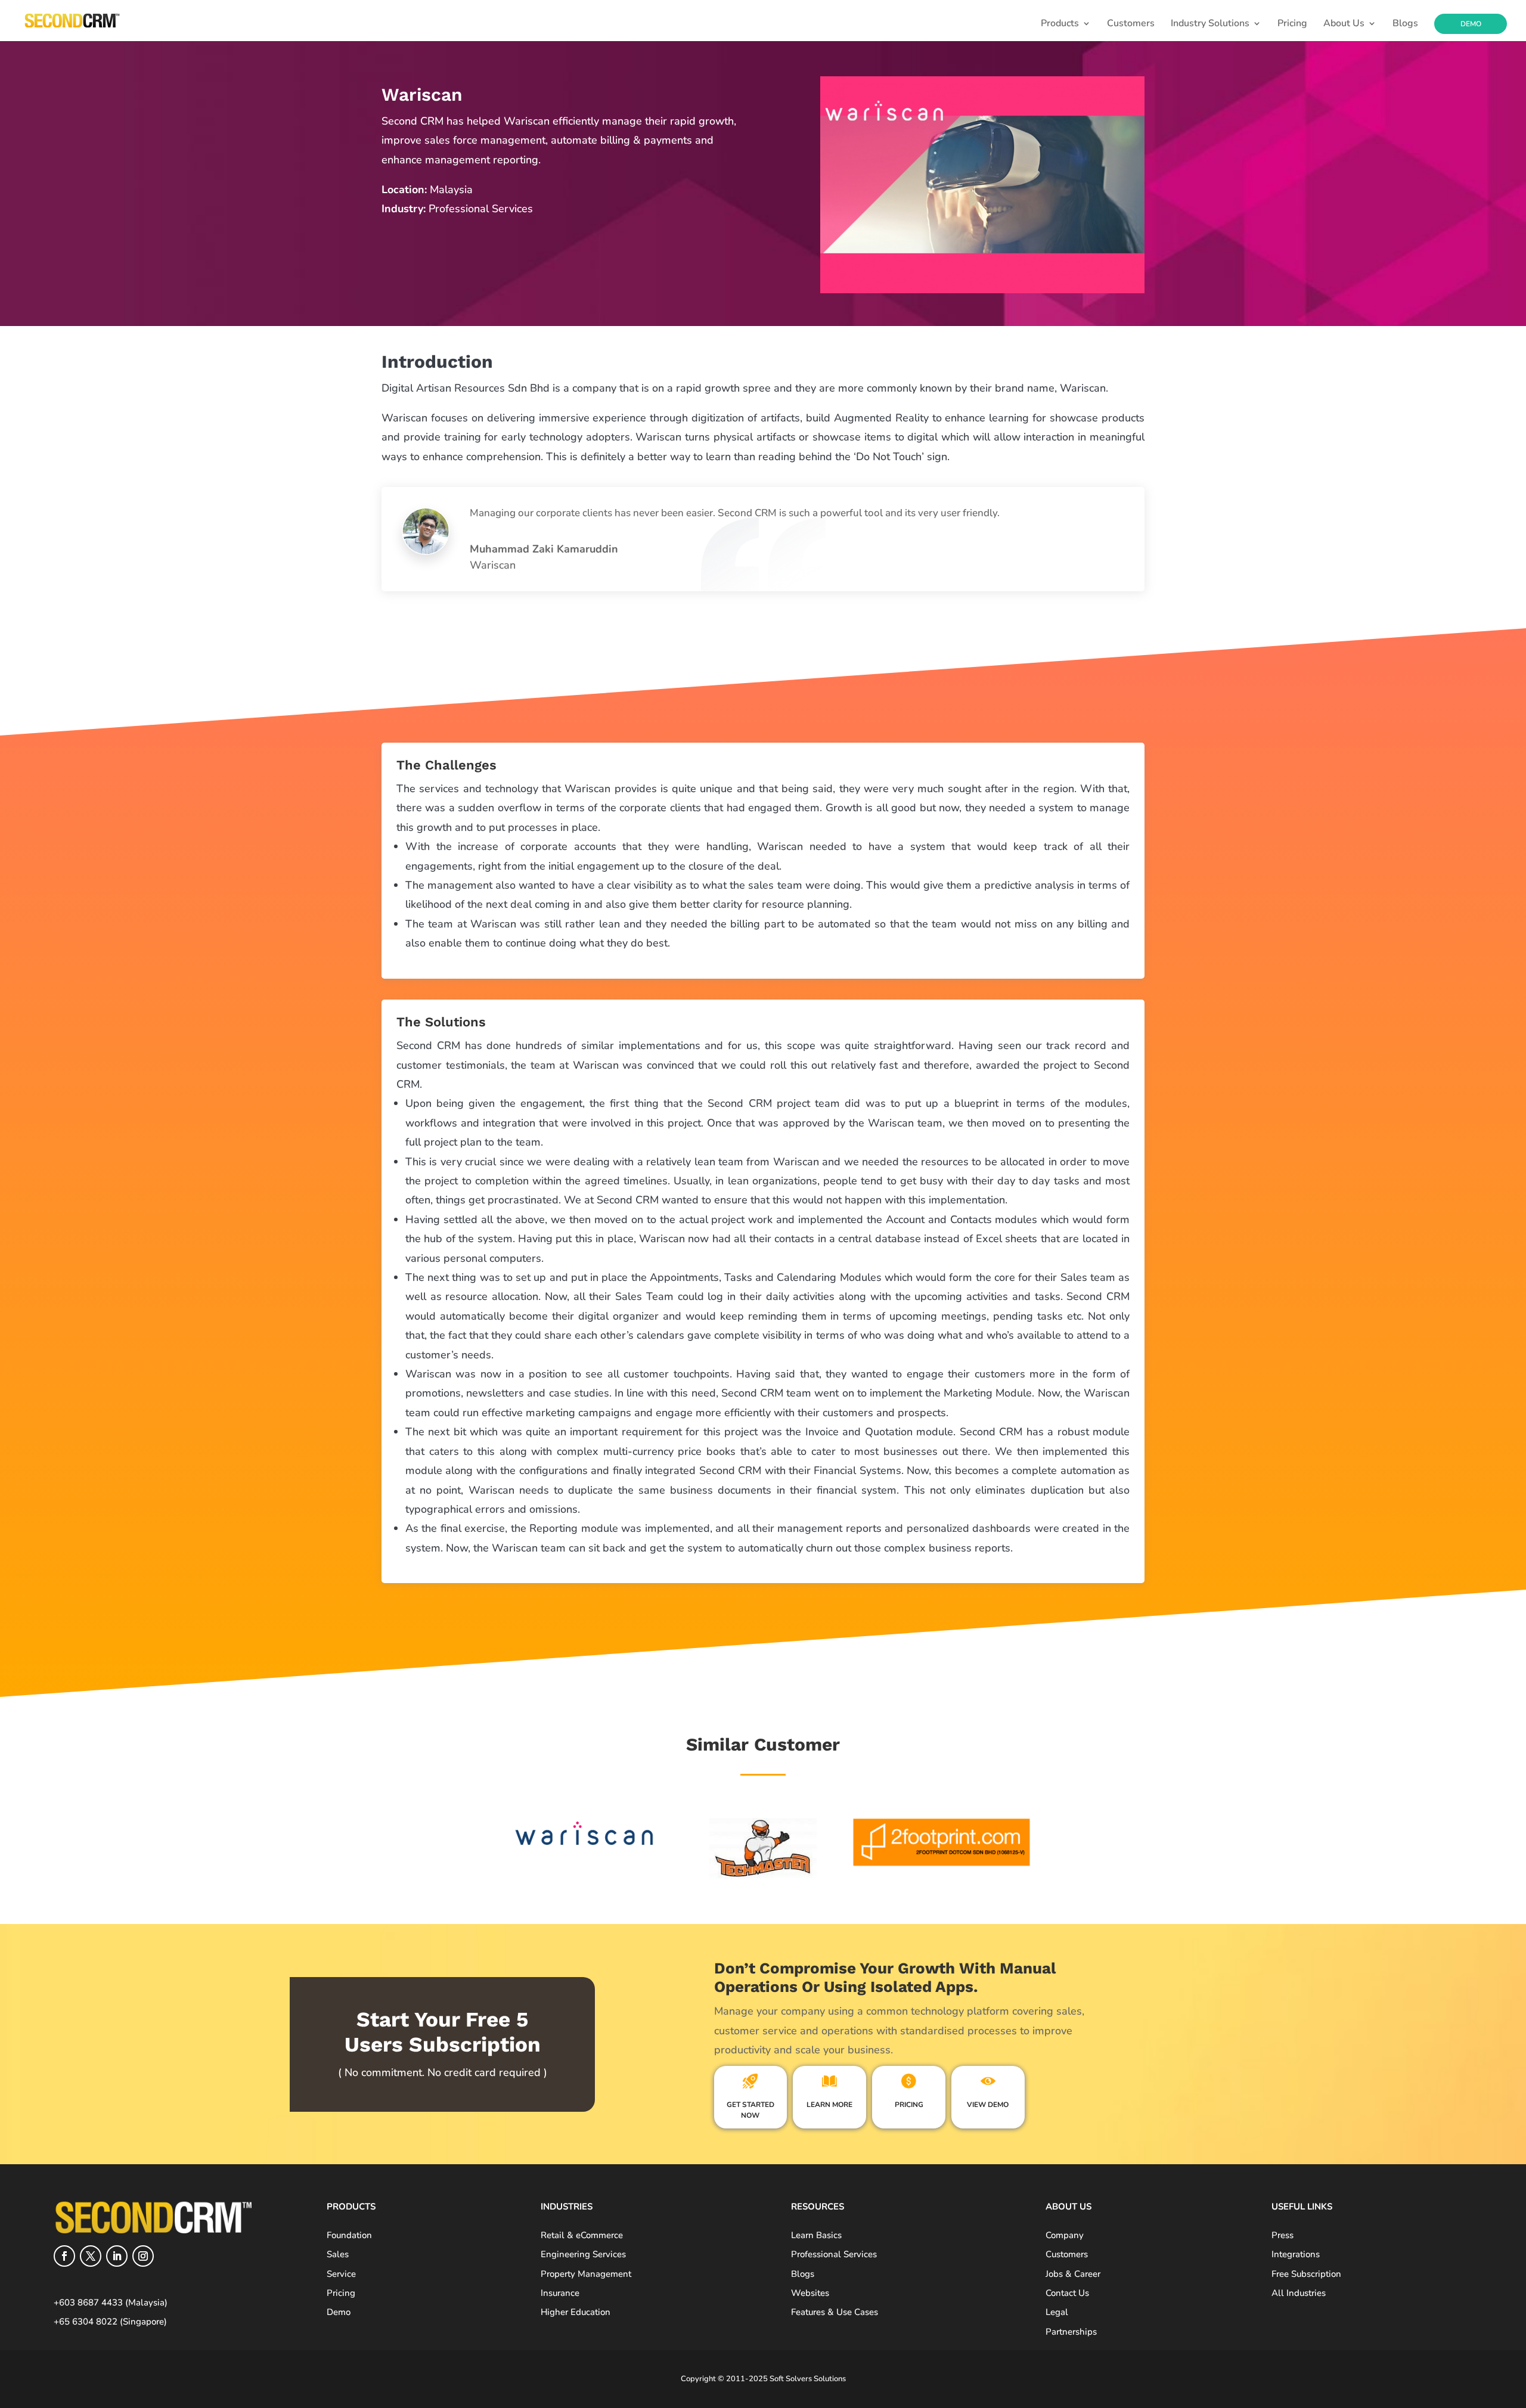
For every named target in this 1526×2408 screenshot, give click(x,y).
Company (1065, 2235)
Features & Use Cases (835, 2312)
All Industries (1299, 2293)
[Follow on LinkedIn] (117, 2256)
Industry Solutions (1210, 24)
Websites (810, 2293)
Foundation (349, 2235)
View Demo (988, 2105)
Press (1282, 2235)
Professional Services (834, 2254)
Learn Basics (816, 2235)
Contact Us (1067, 2293)
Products (1060, 24)
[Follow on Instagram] (143, 2256)
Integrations (1296, 2254)
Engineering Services (583, 2254)
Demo (1471, 24)
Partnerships (1071, 2332)
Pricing (1292, 24)
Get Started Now (750, 2110)
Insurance (560, 2293)
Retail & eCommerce (582, 2235)
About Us (1344, 24)
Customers (1131, 24)
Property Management (586, 2274)
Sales (338, 2254)
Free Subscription (1306, 2274)
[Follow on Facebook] (64, 2256)
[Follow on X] (91, 2256)
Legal (1057, 2312)
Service (341, 2274)
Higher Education (576, 2312)
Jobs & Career (1073, 2274)
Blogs (1405, 24)
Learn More (829, 2105)
